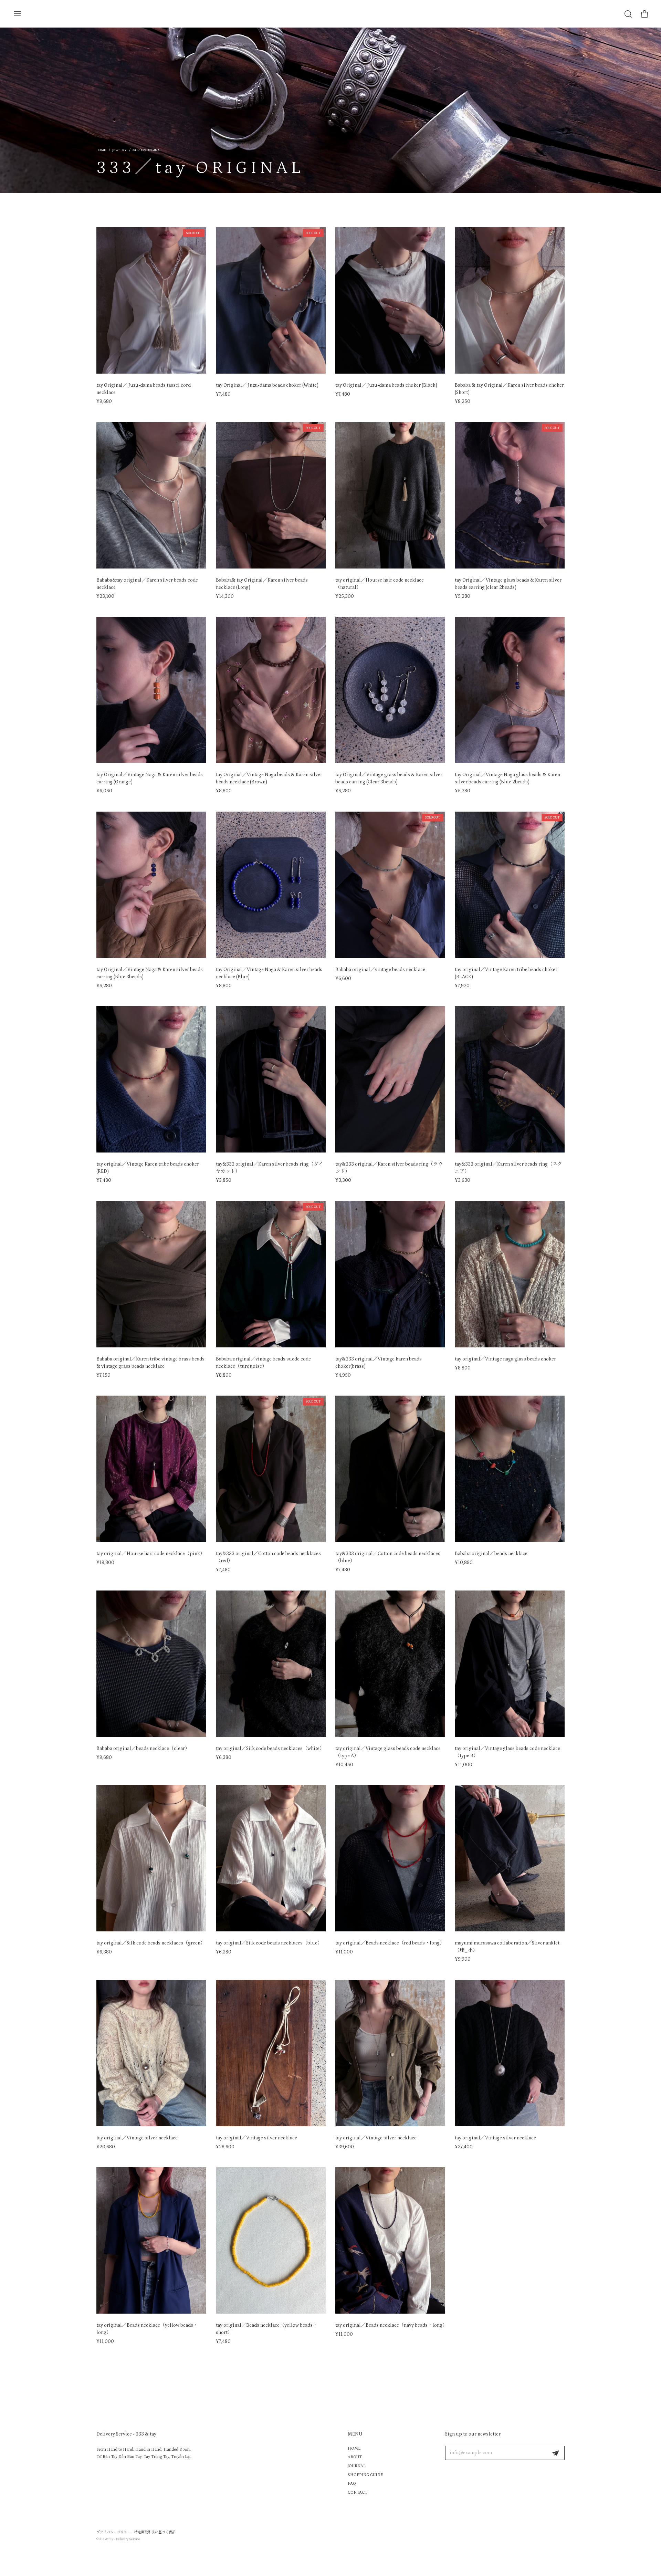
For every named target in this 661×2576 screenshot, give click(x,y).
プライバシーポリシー (114, 2532)
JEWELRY (119, 150)
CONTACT (358, 2492)
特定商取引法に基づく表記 (155, 2532)
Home (101, 150)
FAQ (352, 2484)
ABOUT (355, 2457)
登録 (556, 2453)
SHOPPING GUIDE (365, 2475)
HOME (354, 2448)
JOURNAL (357, 2466)
